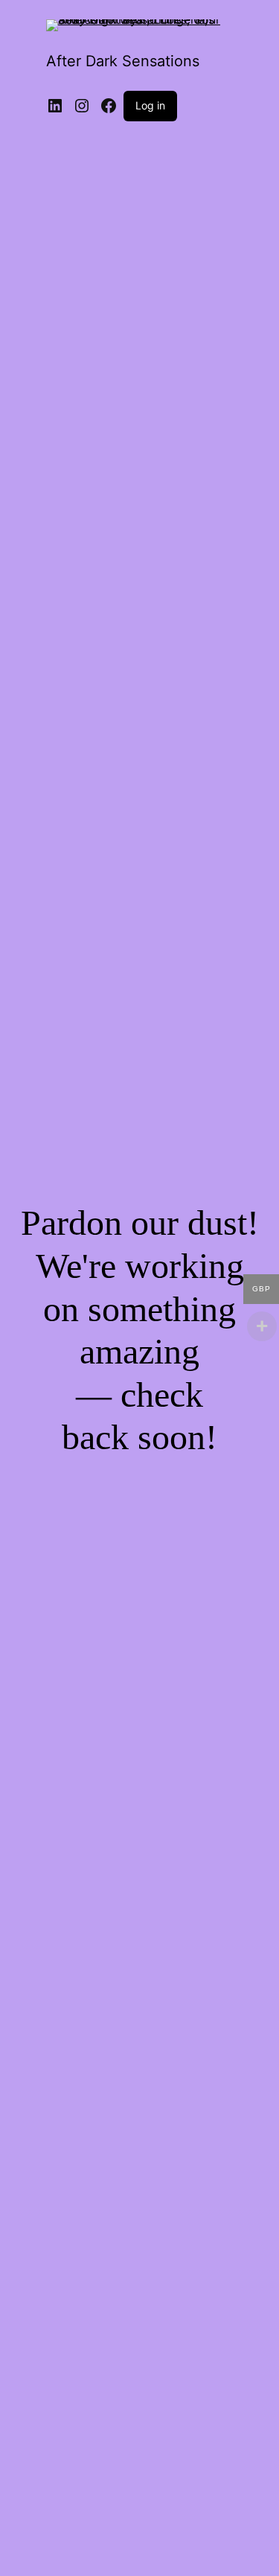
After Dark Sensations (123, 61)
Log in (150, 105)
